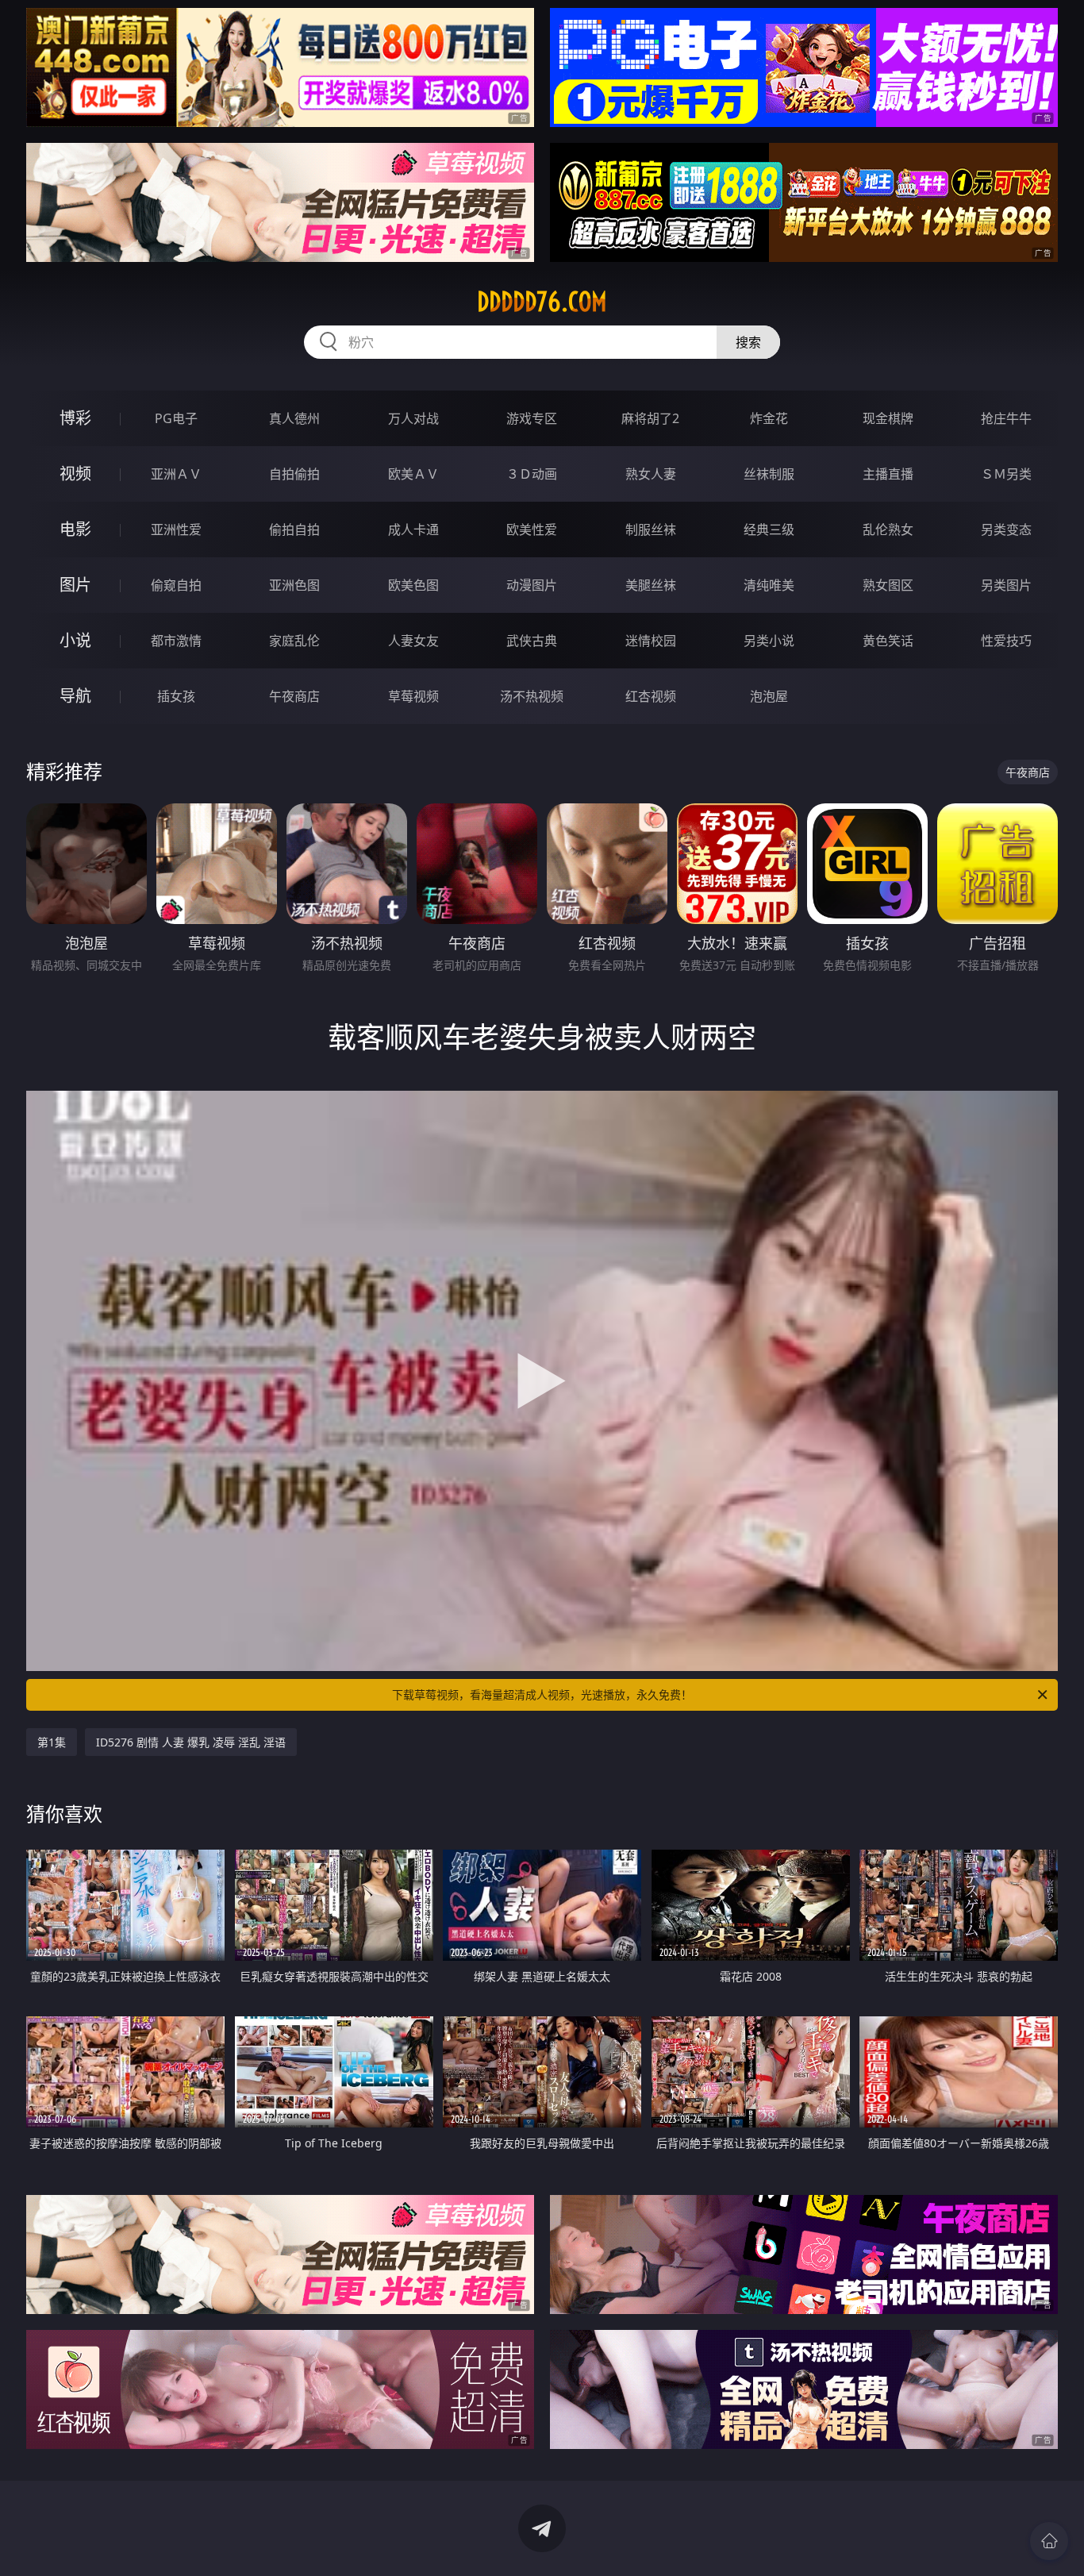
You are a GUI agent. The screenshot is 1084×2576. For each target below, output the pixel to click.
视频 (75, 474)
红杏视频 (651, 696)
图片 (75, 585)
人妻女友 (413, 641)
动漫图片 (532, 585)
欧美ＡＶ (413, 474)
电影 (75, 529)
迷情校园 (651, 641)
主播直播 (888, 474)
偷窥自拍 (176, 585)
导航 (75, 696)
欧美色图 (413, 585)
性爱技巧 (1006, 641)
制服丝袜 (651, 529)
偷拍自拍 (294, 529)
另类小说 (769, 641)
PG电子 (176, 418)
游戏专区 (532, 418)
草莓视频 (413, 696)
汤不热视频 (532, 696)
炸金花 (769, 418)
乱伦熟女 (888, 529)
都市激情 (176, 641)
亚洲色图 (294, 585)
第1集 (52, 1742)
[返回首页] (1049, 2541)
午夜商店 (294, 696)
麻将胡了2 (650, 418)
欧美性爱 (532, 529)
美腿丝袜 (651, 585)
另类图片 (1006, 585)
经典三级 (769, 529)
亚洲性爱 (176, 529)
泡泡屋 (769, 696)
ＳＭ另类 (1006, 474)
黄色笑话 (888, 641)
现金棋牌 (888, 418)
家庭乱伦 (294, 641)
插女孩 (176, 696)
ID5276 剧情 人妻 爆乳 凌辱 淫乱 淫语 (191, 1742)
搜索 (748, 342)
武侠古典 (532, 641)
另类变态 (1006, 529)
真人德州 (294, 418)
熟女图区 (888, 585)
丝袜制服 (769, 474)
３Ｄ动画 (532, 474)
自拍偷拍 (294, 474)
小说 (75, 640)
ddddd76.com (542, 302)
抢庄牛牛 (1006, 418)
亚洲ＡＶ (176, 474)
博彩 (75, 418)
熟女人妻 (651, 474)
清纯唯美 (769, 585)
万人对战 (413, 418)
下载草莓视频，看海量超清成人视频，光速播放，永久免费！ (542, 1694)
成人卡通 (413, 529)
